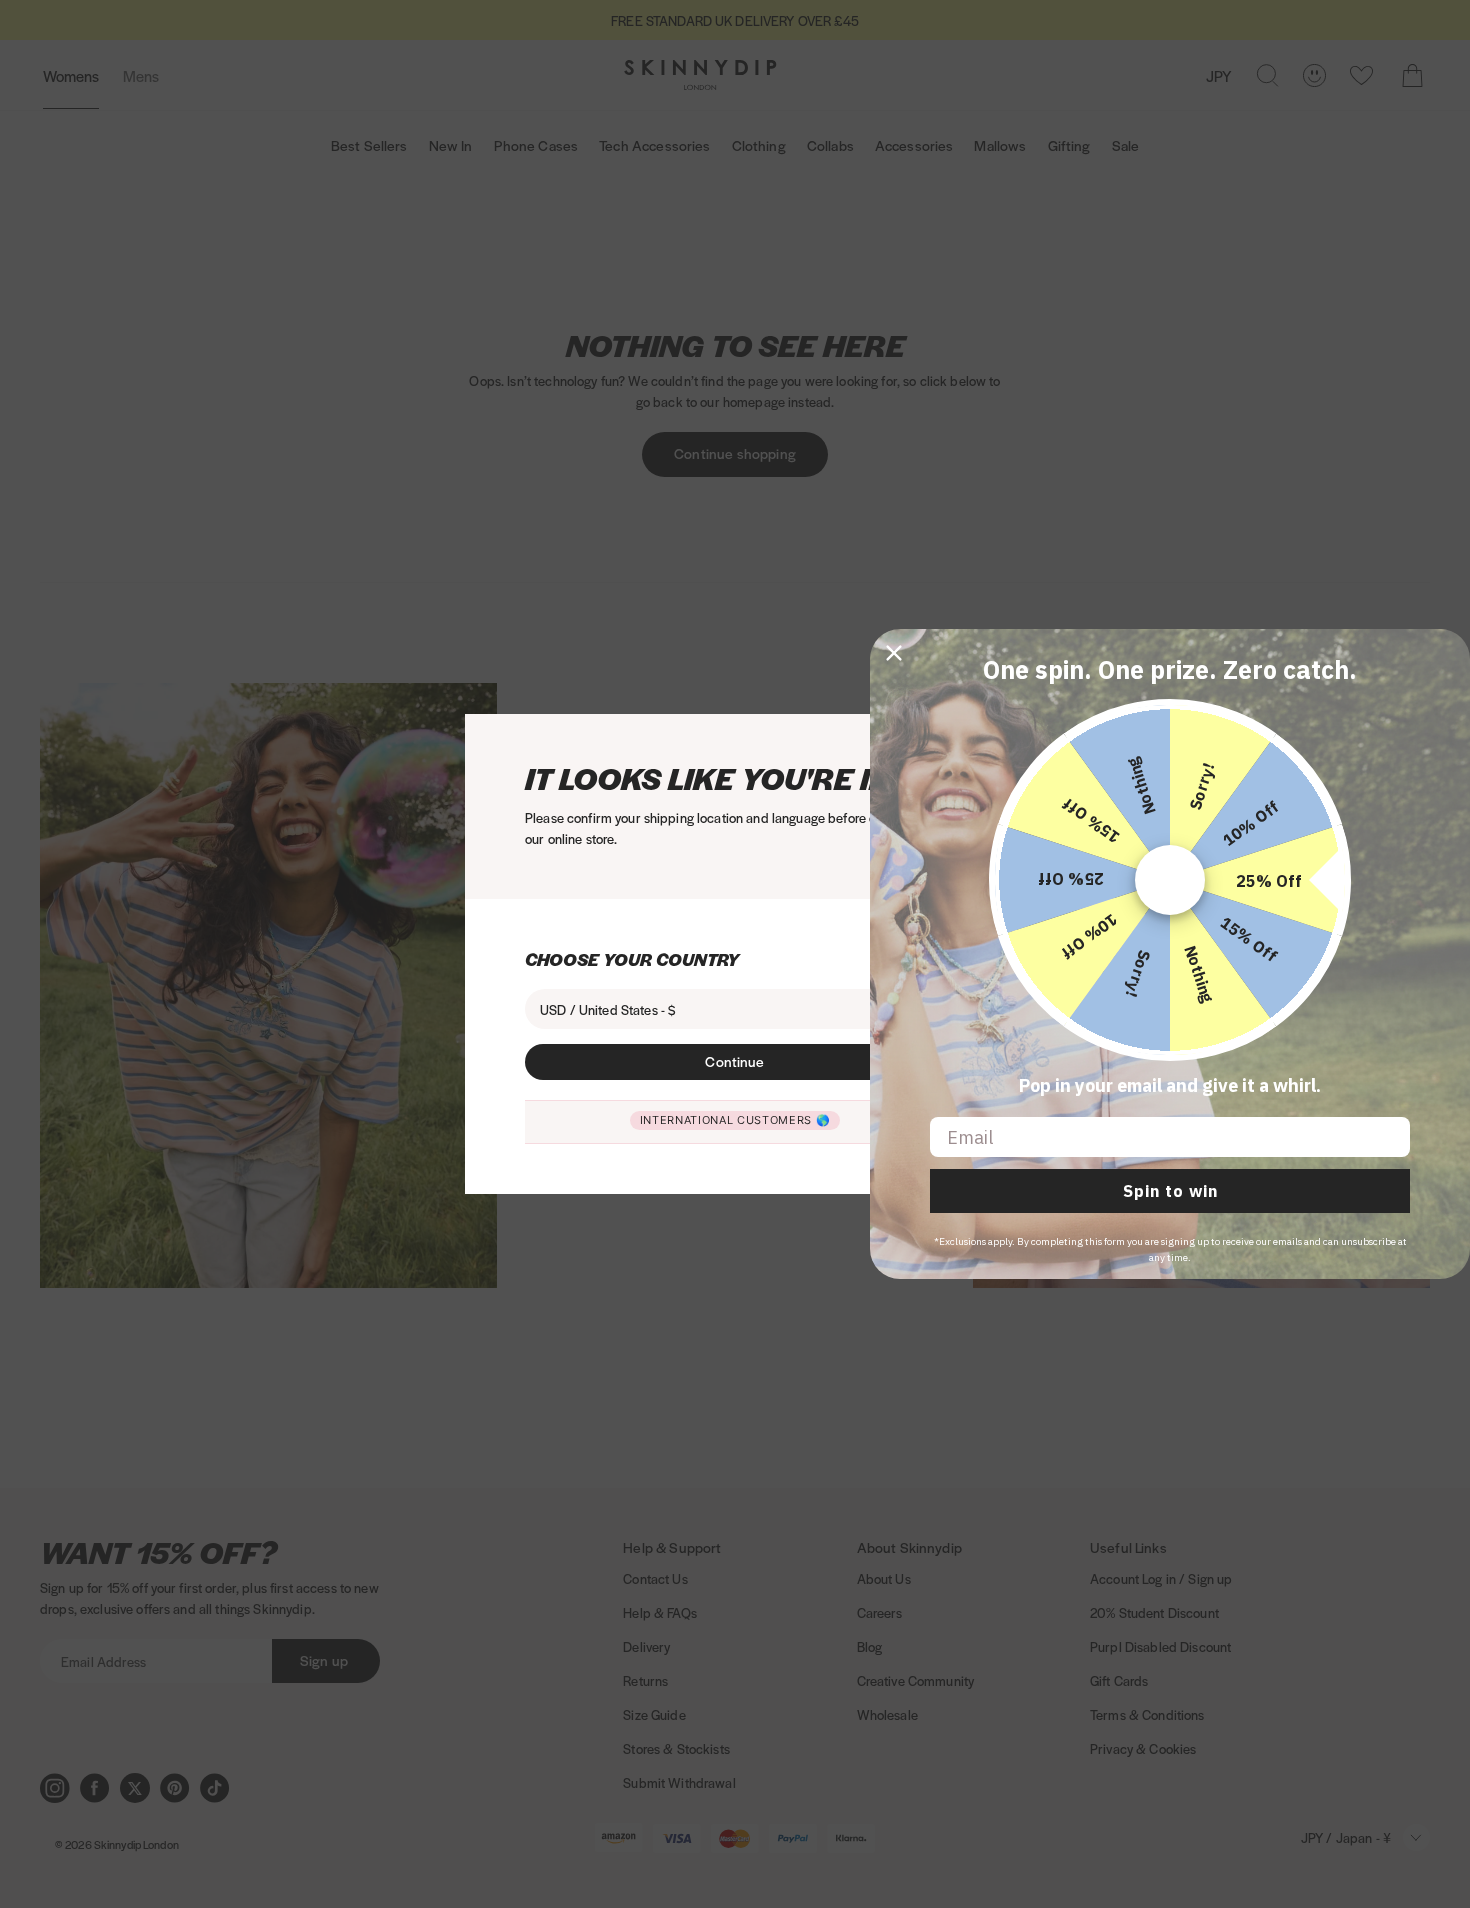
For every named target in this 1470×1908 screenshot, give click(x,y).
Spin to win (1170, 1191)
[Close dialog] (894, 653)
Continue (734, 1061)
